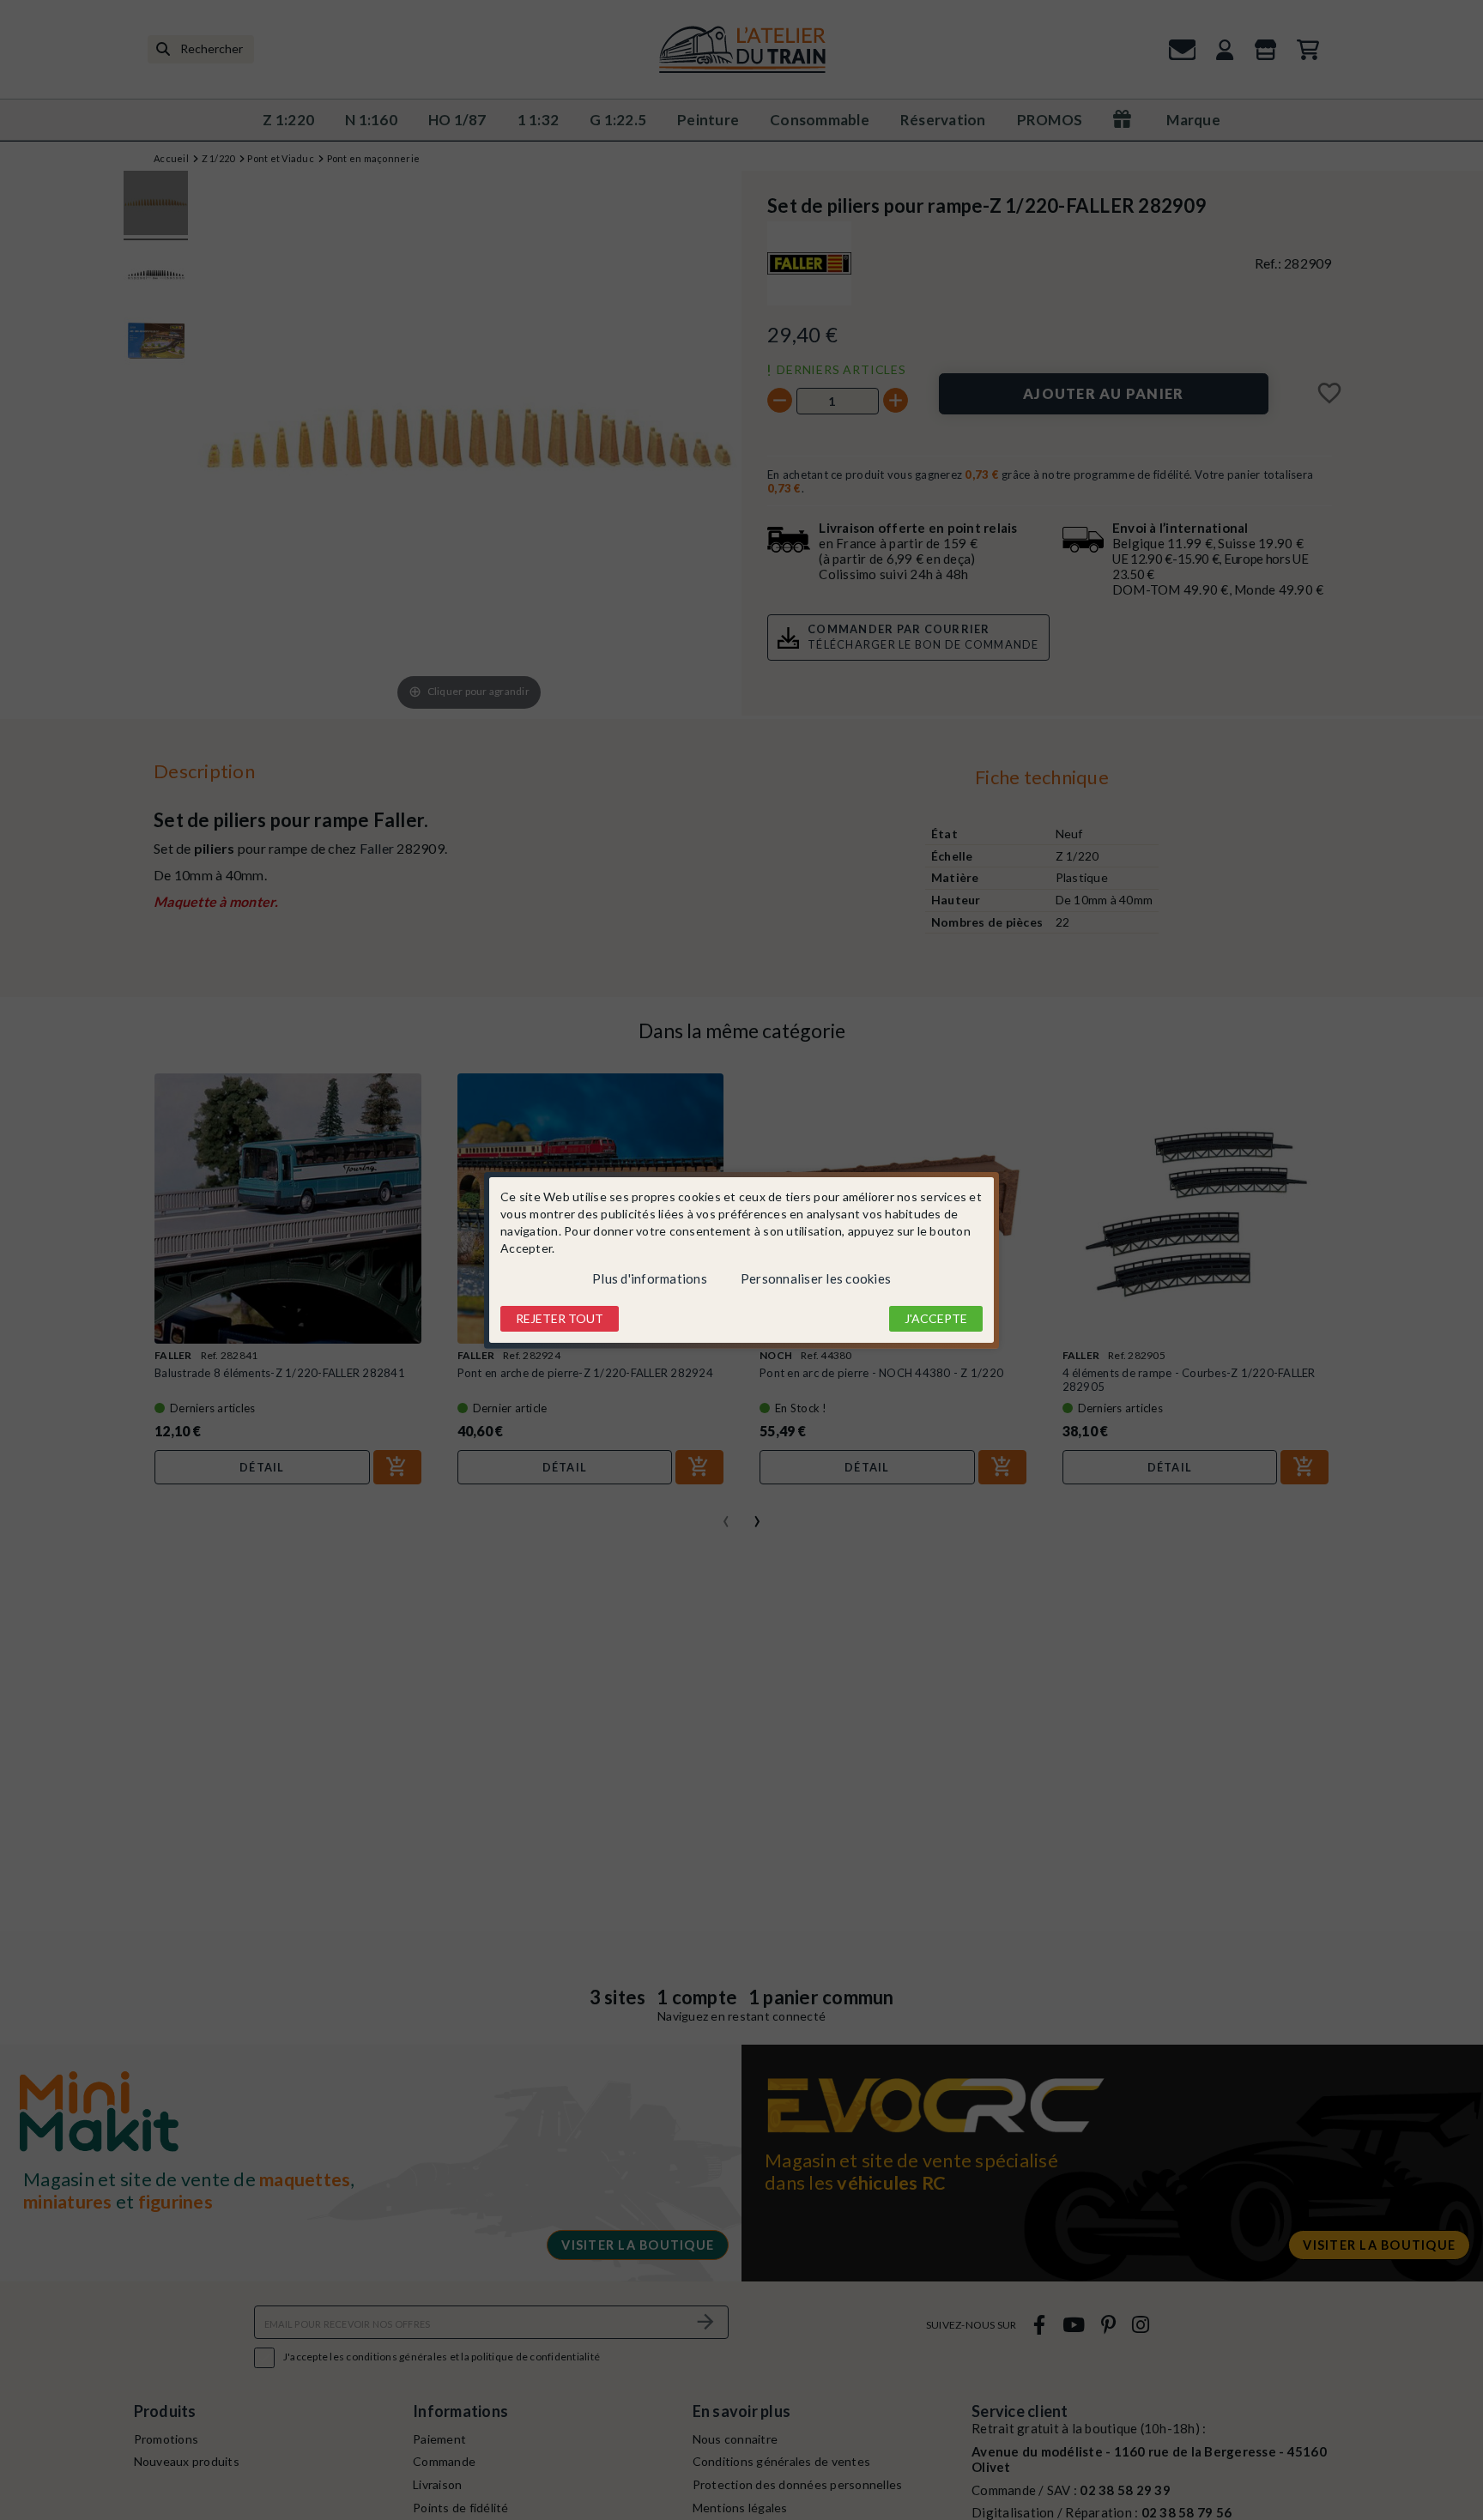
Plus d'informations (650, 1278)
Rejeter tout (560, 1318)
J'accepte (936, 1318)
